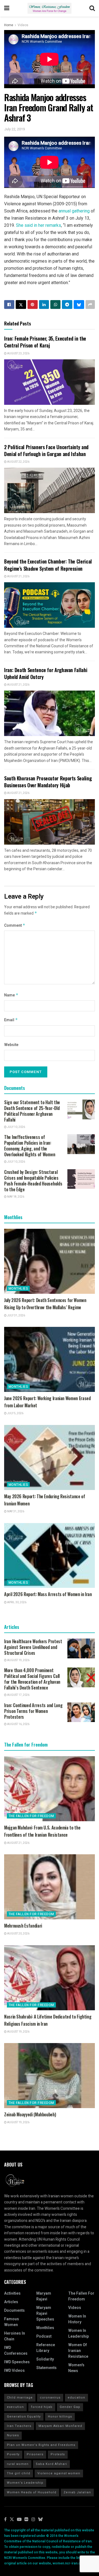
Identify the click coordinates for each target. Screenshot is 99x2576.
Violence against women (59, 2473)
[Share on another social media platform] (90, 305)
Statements (46, 2368)
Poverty (13, 2454)
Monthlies (18, 1289)
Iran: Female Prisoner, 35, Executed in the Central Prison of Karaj (45, 342)
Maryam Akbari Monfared (60, 2426)
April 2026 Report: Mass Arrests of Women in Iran (48, 1594)
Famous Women (12, 2322)
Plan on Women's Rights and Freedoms (41, 2445)
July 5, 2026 (15, 1413)
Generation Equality (24, 2417)
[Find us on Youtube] (19, 2520)
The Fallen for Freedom (31, 1816)
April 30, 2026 (16, 1602)
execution (15, 2407)
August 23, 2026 (18, 354)
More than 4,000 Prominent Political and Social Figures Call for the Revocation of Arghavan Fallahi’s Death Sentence (32, 1679)
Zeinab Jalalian (77, 2492)
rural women (18, 2464)
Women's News (76, 2368)
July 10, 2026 (16, 1127)
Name (11, 995)
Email (11, 1020)
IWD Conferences (16, 2351)
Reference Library (46, 2348)
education (76, 2398)
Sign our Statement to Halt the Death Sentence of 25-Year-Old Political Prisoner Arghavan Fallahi (32, 1111)
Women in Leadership (79, 2334)
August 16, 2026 (18, 1724)
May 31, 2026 (15, 1511)
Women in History (77, 2319)
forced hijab (42, 2407)
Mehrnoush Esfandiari (23, 1926)
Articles (11, 2302)
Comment (15, 925)
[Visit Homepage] (50, 8)
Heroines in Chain (15, 2336)
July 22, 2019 (14, 129)
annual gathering (74, 211)
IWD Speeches (17, 2362)
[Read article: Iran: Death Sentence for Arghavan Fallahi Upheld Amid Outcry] (50, 713)
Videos (23, 25)
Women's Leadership (25, 2483)
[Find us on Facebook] (5, 2520)
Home (9, 25)
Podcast (44, 2336)
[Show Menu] (7, 8)
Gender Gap (70, 2407)
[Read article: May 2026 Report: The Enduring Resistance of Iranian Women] (50, 1457)
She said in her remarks (38, 225)
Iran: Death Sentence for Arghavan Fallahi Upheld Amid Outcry (46, 673)
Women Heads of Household (32, 2492)
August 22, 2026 (18, 462)
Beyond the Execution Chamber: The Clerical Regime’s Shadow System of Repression (48, 565)
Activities (12, 2293)
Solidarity (45, 2359)
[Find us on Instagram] (33, 2520)
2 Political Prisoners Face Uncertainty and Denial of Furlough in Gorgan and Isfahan (46, 450)
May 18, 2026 (15, 1197)
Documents (14, 2310)
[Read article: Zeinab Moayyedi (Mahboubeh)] (50, 2076)
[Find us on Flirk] (26, 2520)
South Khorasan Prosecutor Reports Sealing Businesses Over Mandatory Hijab (48, 782)
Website (11, 1045)
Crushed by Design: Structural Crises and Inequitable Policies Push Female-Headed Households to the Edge (33, 1181)
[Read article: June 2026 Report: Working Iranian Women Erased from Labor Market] (50, 1359)
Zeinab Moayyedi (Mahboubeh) (30, 2114)
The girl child (19, 2473)
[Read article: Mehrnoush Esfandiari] (50, 1887)
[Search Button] (92, 8)
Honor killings (60, 2417)
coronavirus (50, 2398)
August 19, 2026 (18, 1660)
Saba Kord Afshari (51, 2464)
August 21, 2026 (18, 576)
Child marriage (20, 2398)
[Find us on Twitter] (12, 2520)
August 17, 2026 (18, 1695)
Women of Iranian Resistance (78, 2351)
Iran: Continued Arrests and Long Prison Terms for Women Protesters (33, 1711)
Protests (58, 2454)
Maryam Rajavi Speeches (45, 2314)
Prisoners (35, 2454)
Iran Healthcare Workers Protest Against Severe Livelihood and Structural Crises (33, 1647)
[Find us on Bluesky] (40, 2520)
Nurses (13, 2435)
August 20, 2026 (18, 1934)
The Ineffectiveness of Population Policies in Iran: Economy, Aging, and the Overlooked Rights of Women (30, 1146)
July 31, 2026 (16, 1316)
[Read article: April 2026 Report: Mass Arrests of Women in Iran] (50, 1556)
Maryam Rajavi (44, 2296)
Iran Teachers (19, 2426)
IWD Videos (14, 2371)
